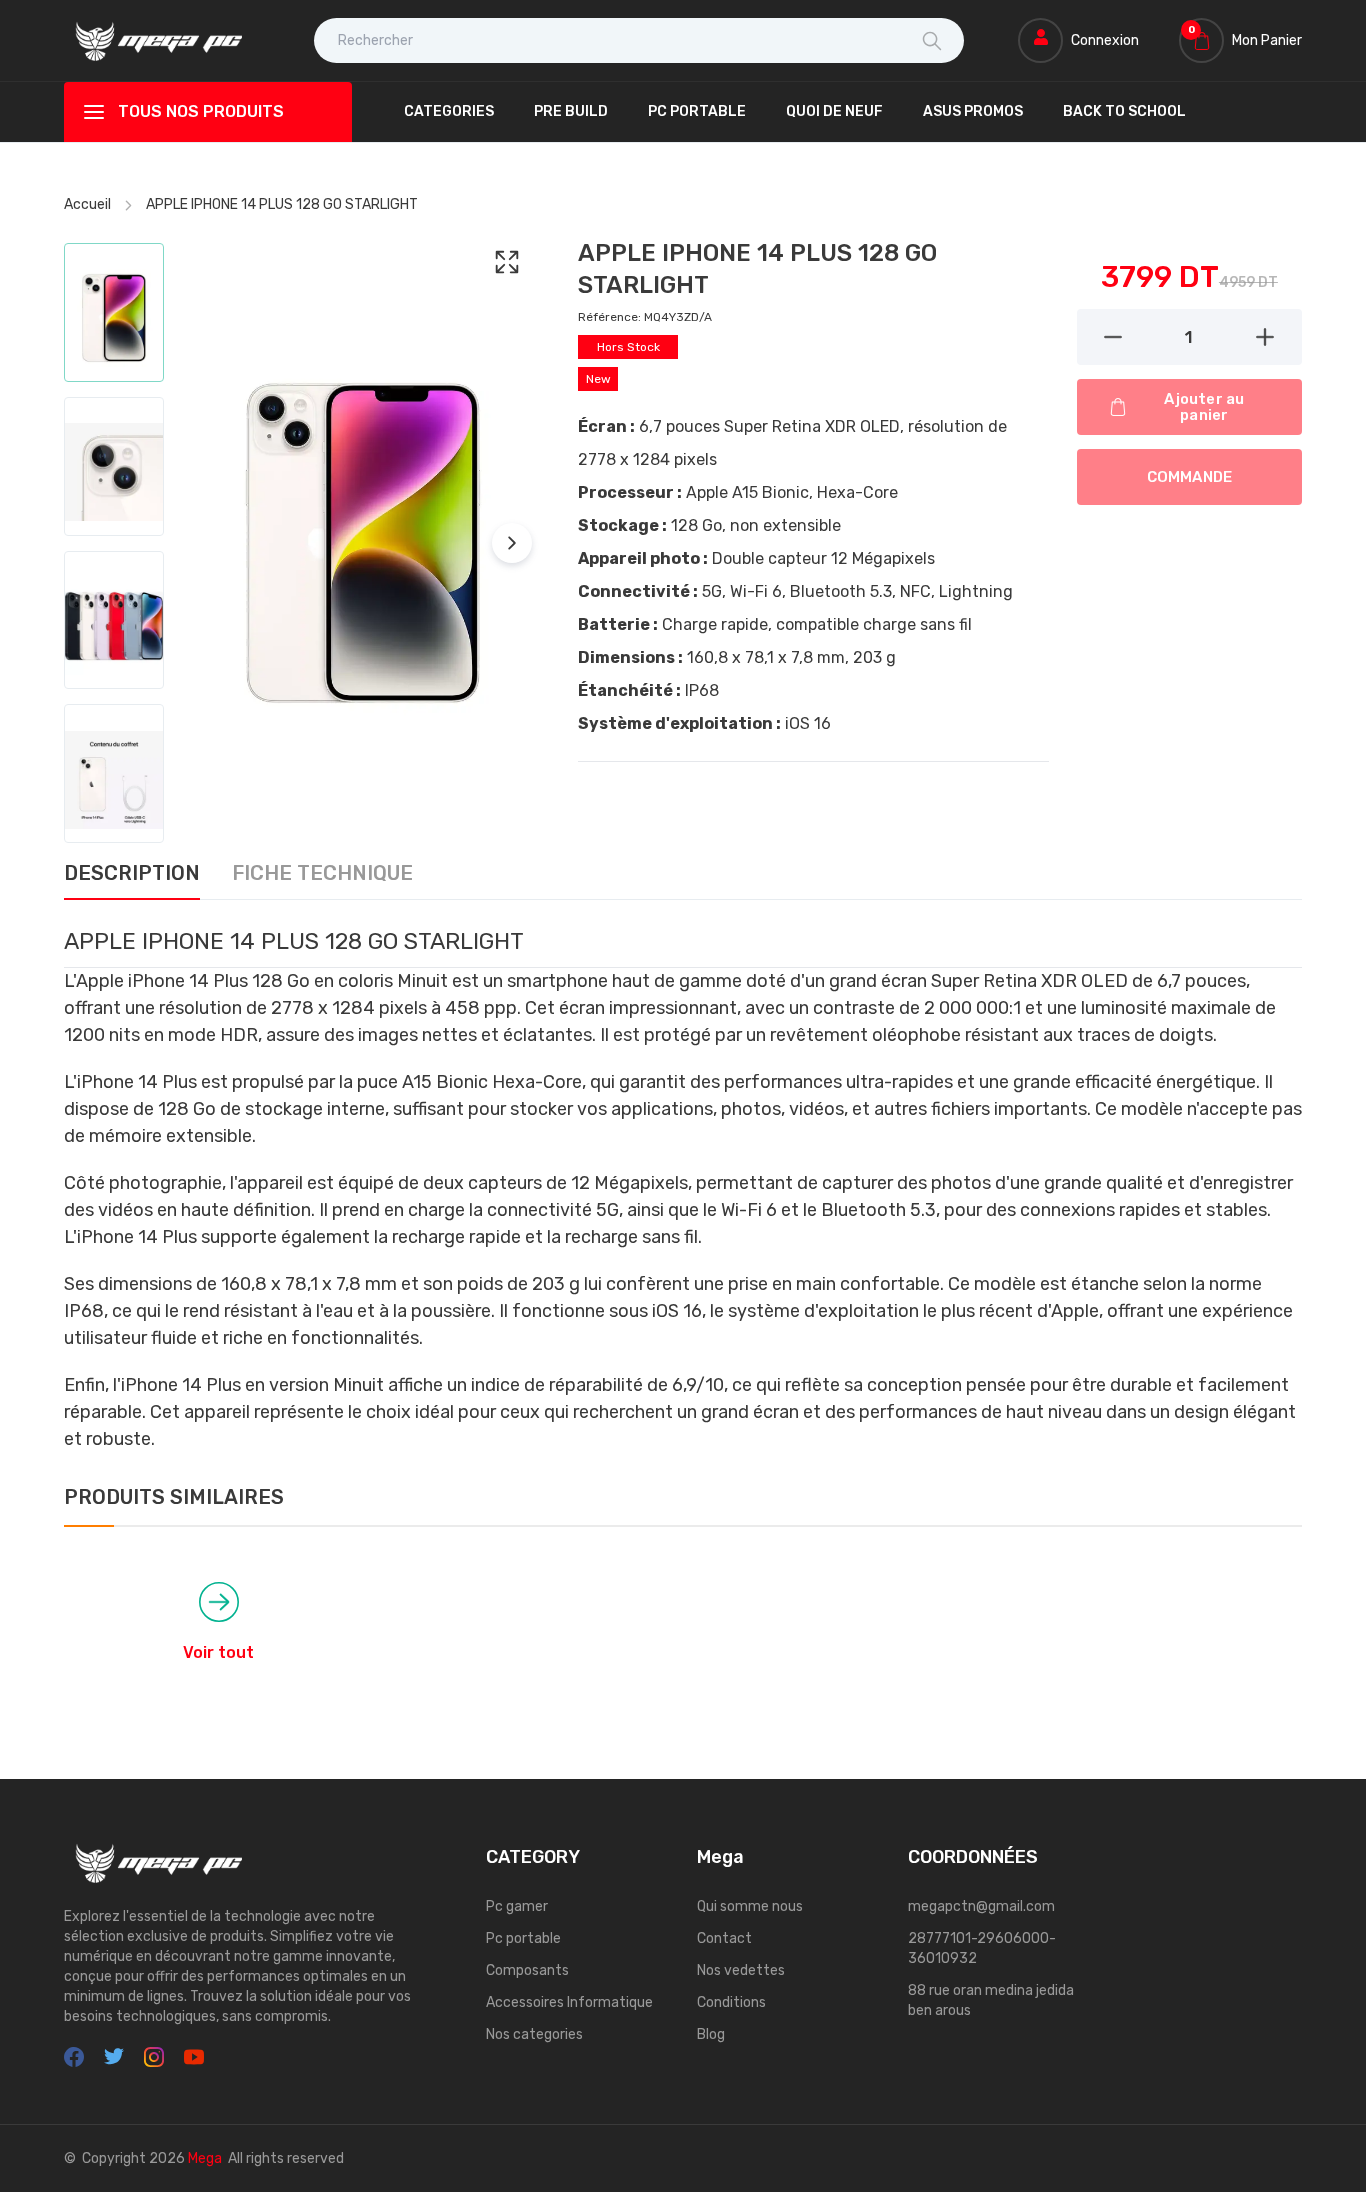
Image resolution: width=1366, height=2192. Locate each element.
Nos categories (534, 2034)
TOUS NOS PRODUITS (201, 111)
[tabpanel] (683, 1188)
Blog (711, 2034)
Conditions (731, 2002)
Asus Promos (973, 111)
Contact (724, 1938)
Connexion (1105, 40)
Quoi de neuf (834, 111)
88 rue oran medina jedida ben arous (991, 2000)
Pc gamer (517, 1906)
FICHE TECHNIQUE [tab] (322, 874)
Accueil (87, 204)
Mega (205, 2158)
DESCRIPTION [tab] (132, 874)
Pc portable (523, 1938)
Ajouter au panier (1204, 407)
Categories (449, 111)
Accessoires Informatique (569, 2002)
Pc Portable (697, 111)
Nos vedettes (741, 1970)
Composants (527, 1970)
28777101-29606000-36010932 (982, 1948)
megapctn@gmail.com (981, 1906)
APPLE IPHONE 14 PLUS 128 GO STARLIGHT (282, 204)
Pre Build (571, 111)
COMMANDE (1190, 477)
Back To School (1124, 111)
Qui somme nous (750, 1906)
